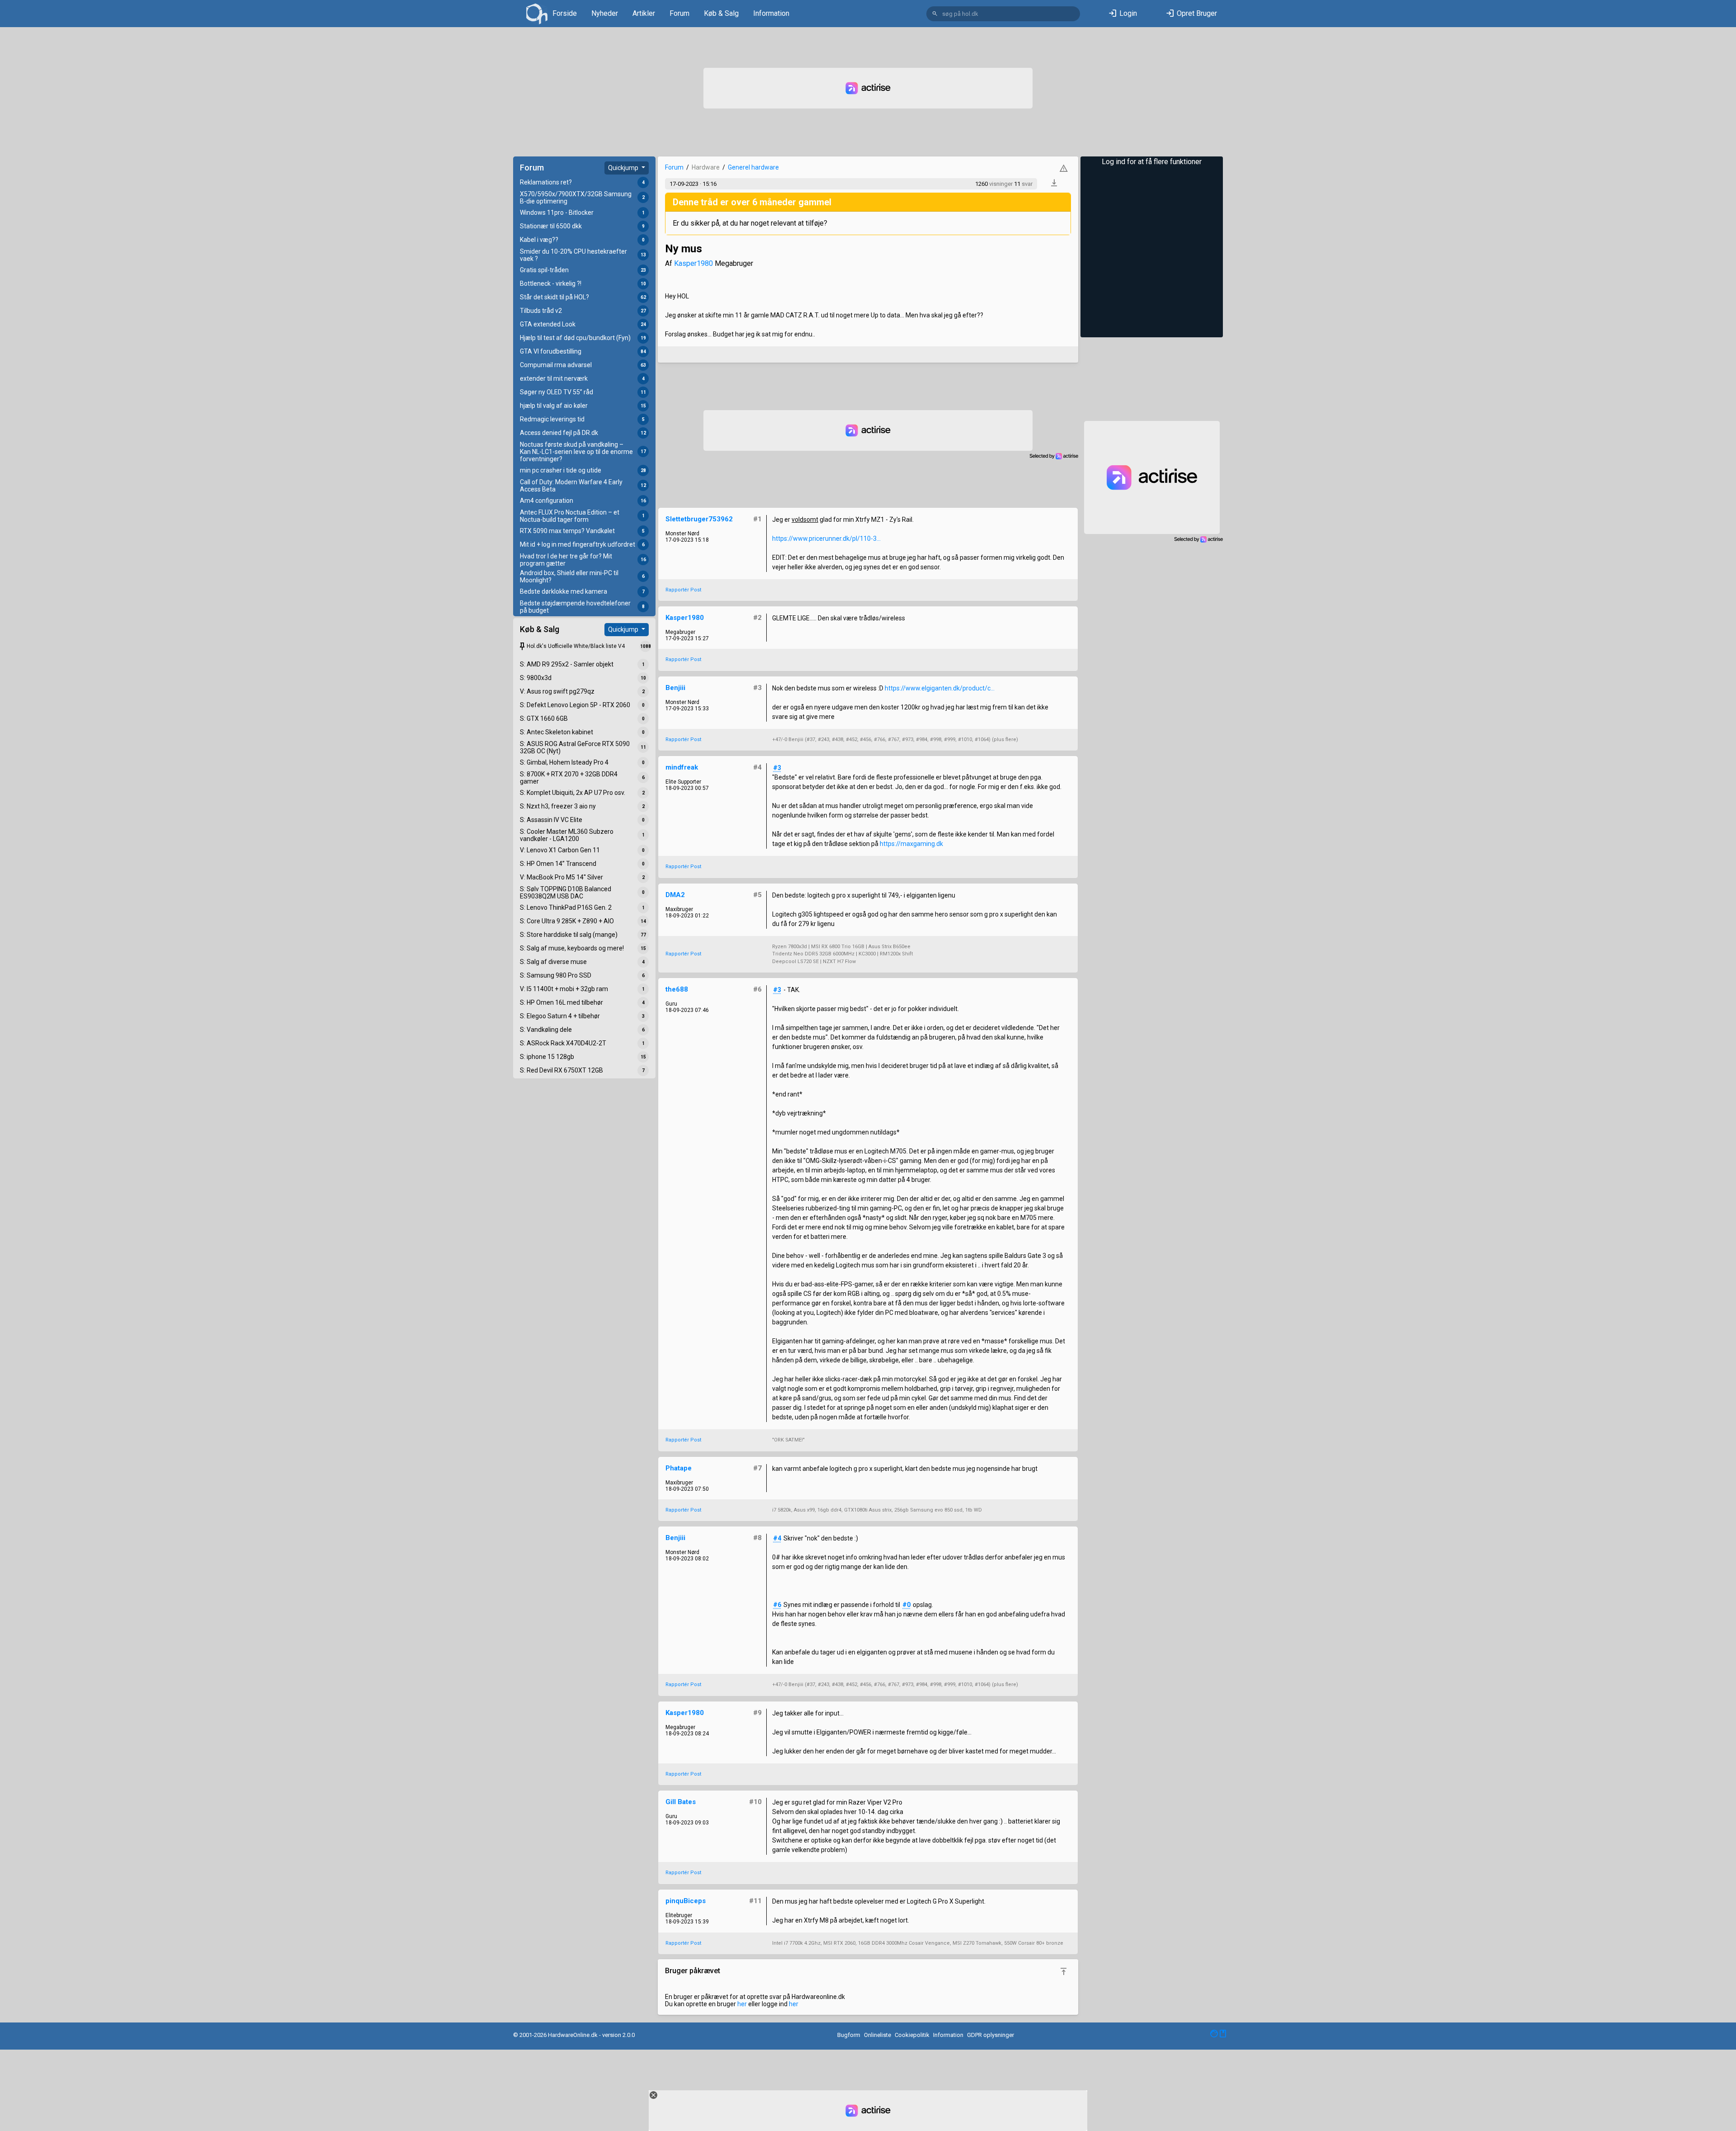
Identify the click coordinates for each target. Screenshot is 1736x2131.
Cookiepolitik (912, 2035)
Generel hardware (753, 167)
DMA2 (675, 895)
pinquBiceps (686, 1901)
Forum (679, 13)
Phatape (679, 1468)
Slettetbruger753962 (699, 519)
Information (771, 13)
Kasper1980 (693, 263)
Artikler (644, 13)
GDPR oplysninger (991, 2035)
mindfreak (682, 767)
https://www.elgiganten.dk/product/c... (940, 688)
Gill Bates (681, 1802)
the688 (677, 989)
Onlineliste (877, 2035)
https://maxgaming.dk (911, 844)
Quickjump (624, 168)
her (742, 2004)
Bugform (849, 2035)
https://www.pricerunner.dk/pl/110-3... (826, 539)
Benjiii (675, 688)
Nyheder (605, 13)
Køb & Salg (721, 13)
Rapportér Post (683, 590)
